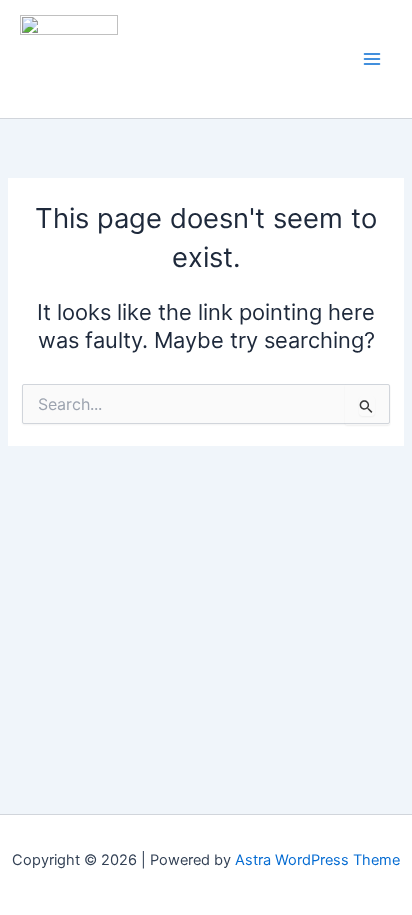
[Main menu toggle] (372, 59)
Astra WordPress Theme (317, 860)
